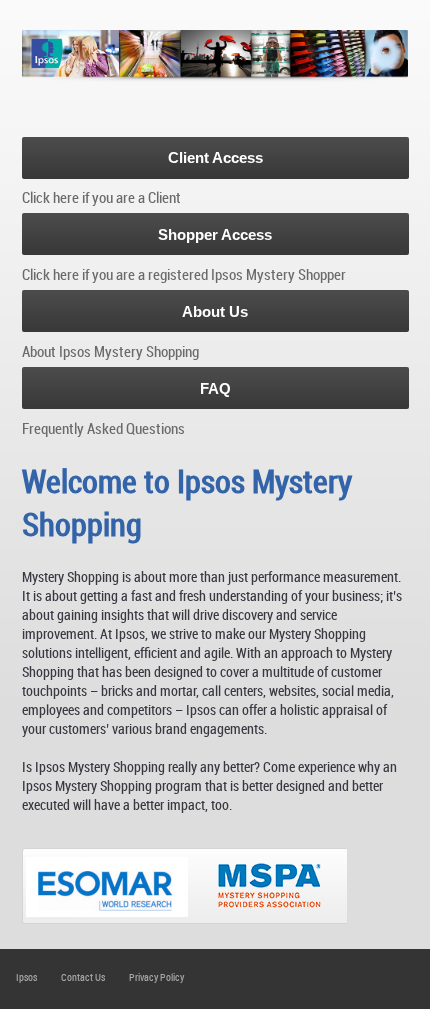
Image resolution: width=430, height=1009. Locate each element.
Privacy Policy (156, 977)
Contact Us (83, 977)
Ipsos (26, 977)
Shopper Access (215, 234)
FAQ (215, 388)
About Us (215, 311)
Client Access (215, 157)
